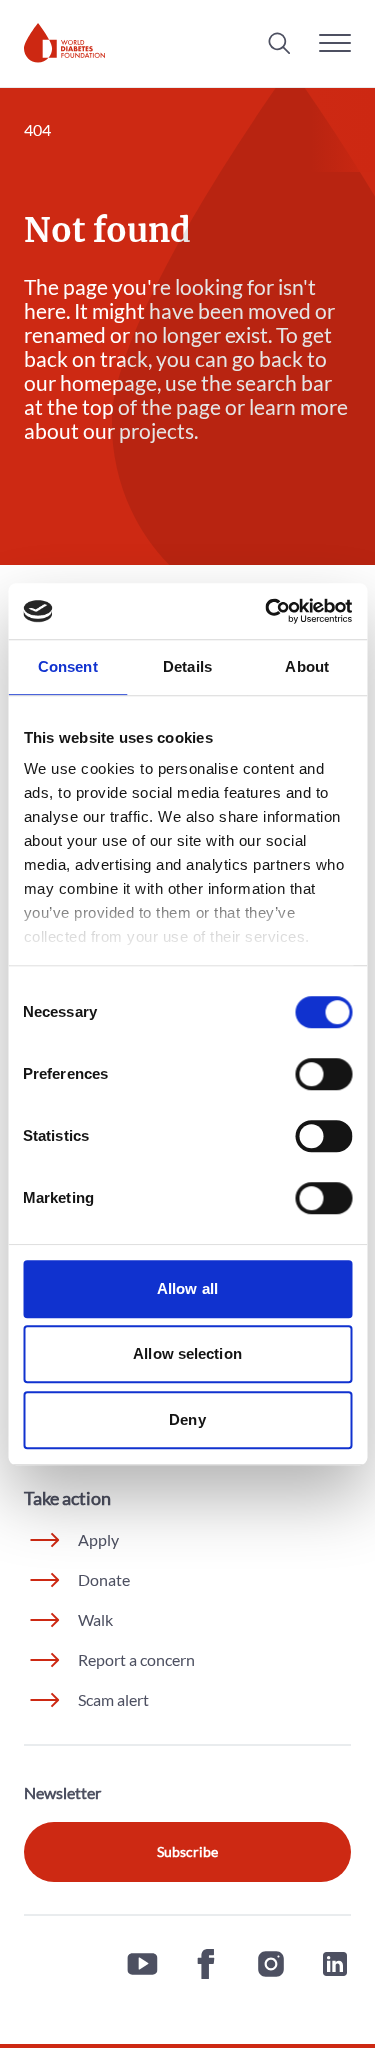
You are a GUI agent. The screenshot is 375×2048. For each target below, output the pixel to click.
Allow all (187, 1288)
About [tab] (307, 666)
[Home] (64, 43)
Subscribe (187, 1851)
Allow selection (187, 1353)
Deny (187, 1419)
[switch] (323, 1074)
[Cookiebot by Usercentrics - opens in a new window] (267, 611)
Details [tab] (187, 666)
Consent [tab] (68, 666)
